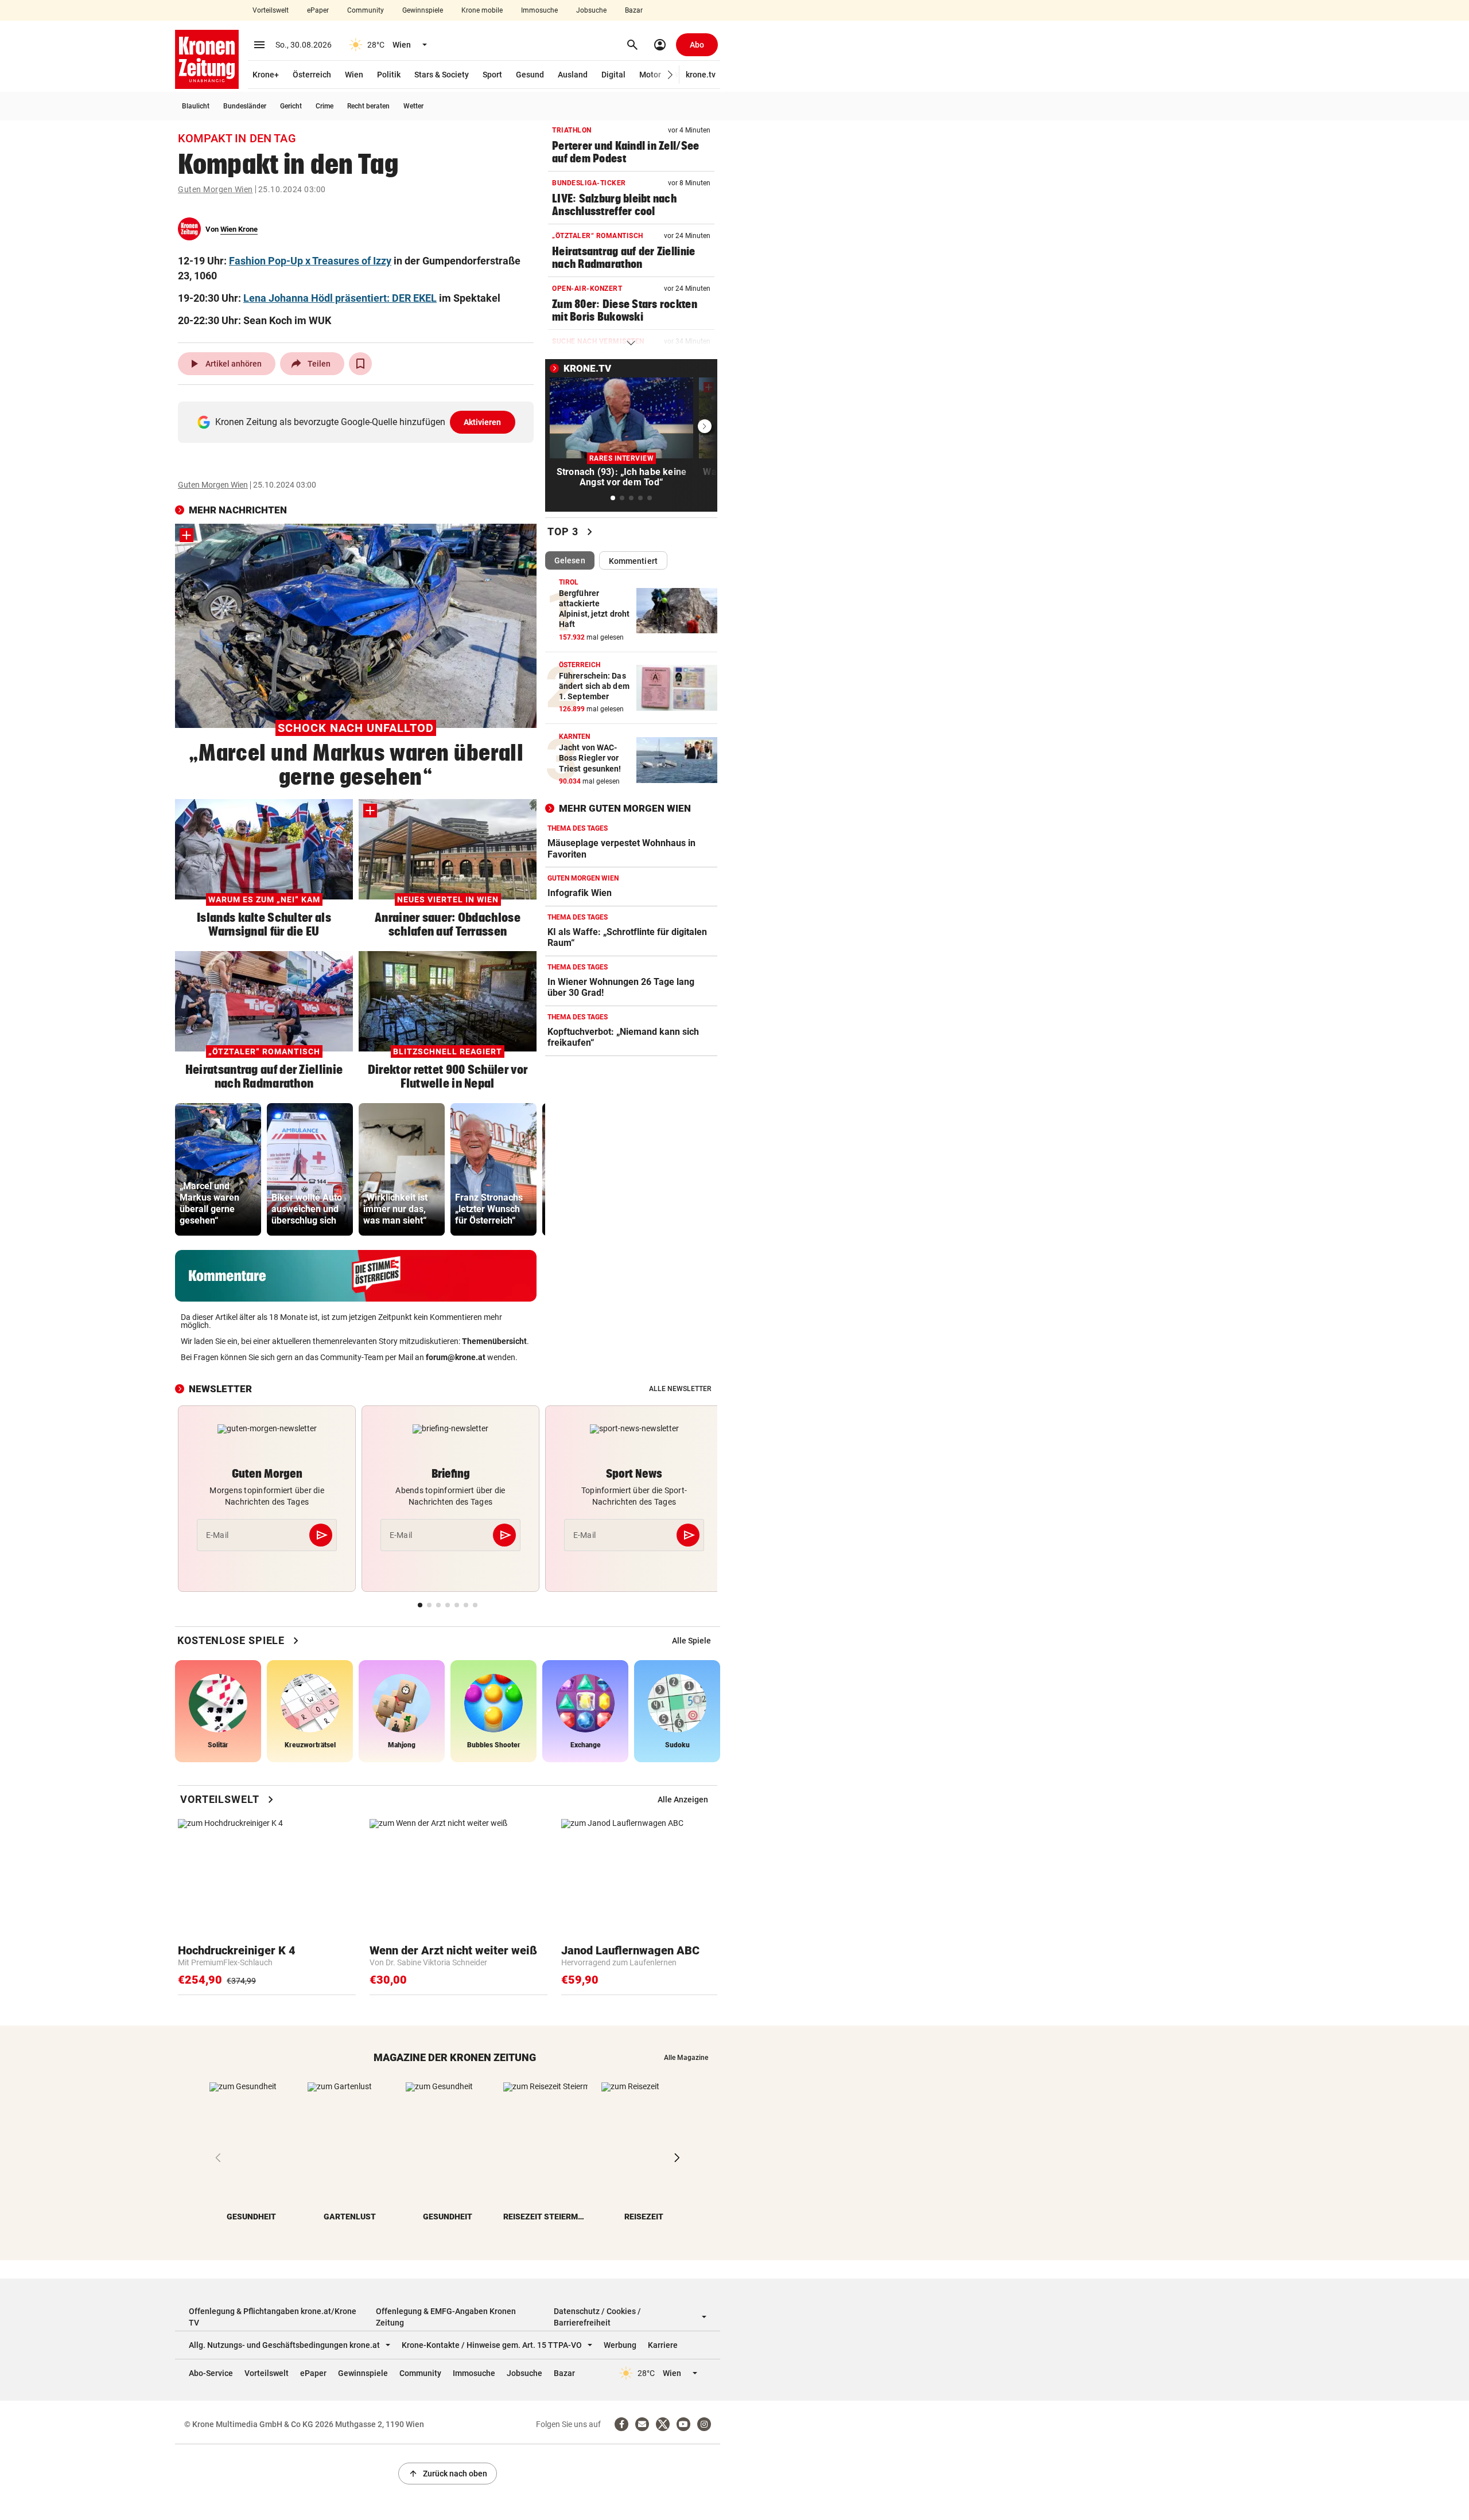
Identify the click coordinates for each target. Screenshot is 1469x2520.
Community (366, 10)
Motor (650, 75)
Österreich (312, 75)
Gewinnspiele (423, 10)
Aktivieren (483, 422)
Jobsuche (591, 10)
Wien (354, 75)
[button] (671, 75)
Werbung (620, 2345)
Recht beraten (368, 106)
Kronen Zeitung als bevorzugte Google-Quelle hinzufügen (358, 422)
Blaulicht (196, 106)
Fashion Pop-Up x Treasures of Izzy (310, 261)
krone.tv (701, 75)
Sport (492, 75)
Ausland (573, 75)
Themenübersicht (494, 1341)
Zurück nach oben (448, 2474)
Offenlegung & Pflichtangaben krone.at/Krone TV (273, 2317)
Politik (389, 75)
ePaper (318, 10)
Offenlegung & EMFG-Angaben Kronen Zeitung (446, 2317)
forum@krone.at (456, 1357)
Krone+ (266, 75)
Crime (324, 106)
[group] (218, 1169)
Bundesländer (245, 106)
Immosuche (539, 10)
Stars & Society (442, 75)
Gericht (291, 106)
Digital (613, 75)
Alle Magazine (686, 2058)
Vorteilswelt (271, 10)
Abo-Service (211, 2373)
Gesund (530, 75)
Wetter (413, 106)
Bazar (634, 10)
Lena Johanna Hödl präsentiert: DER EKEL (340, 298)
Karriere (663, 2345)
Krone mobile (482, 10)
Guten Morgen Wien (215, 189)
